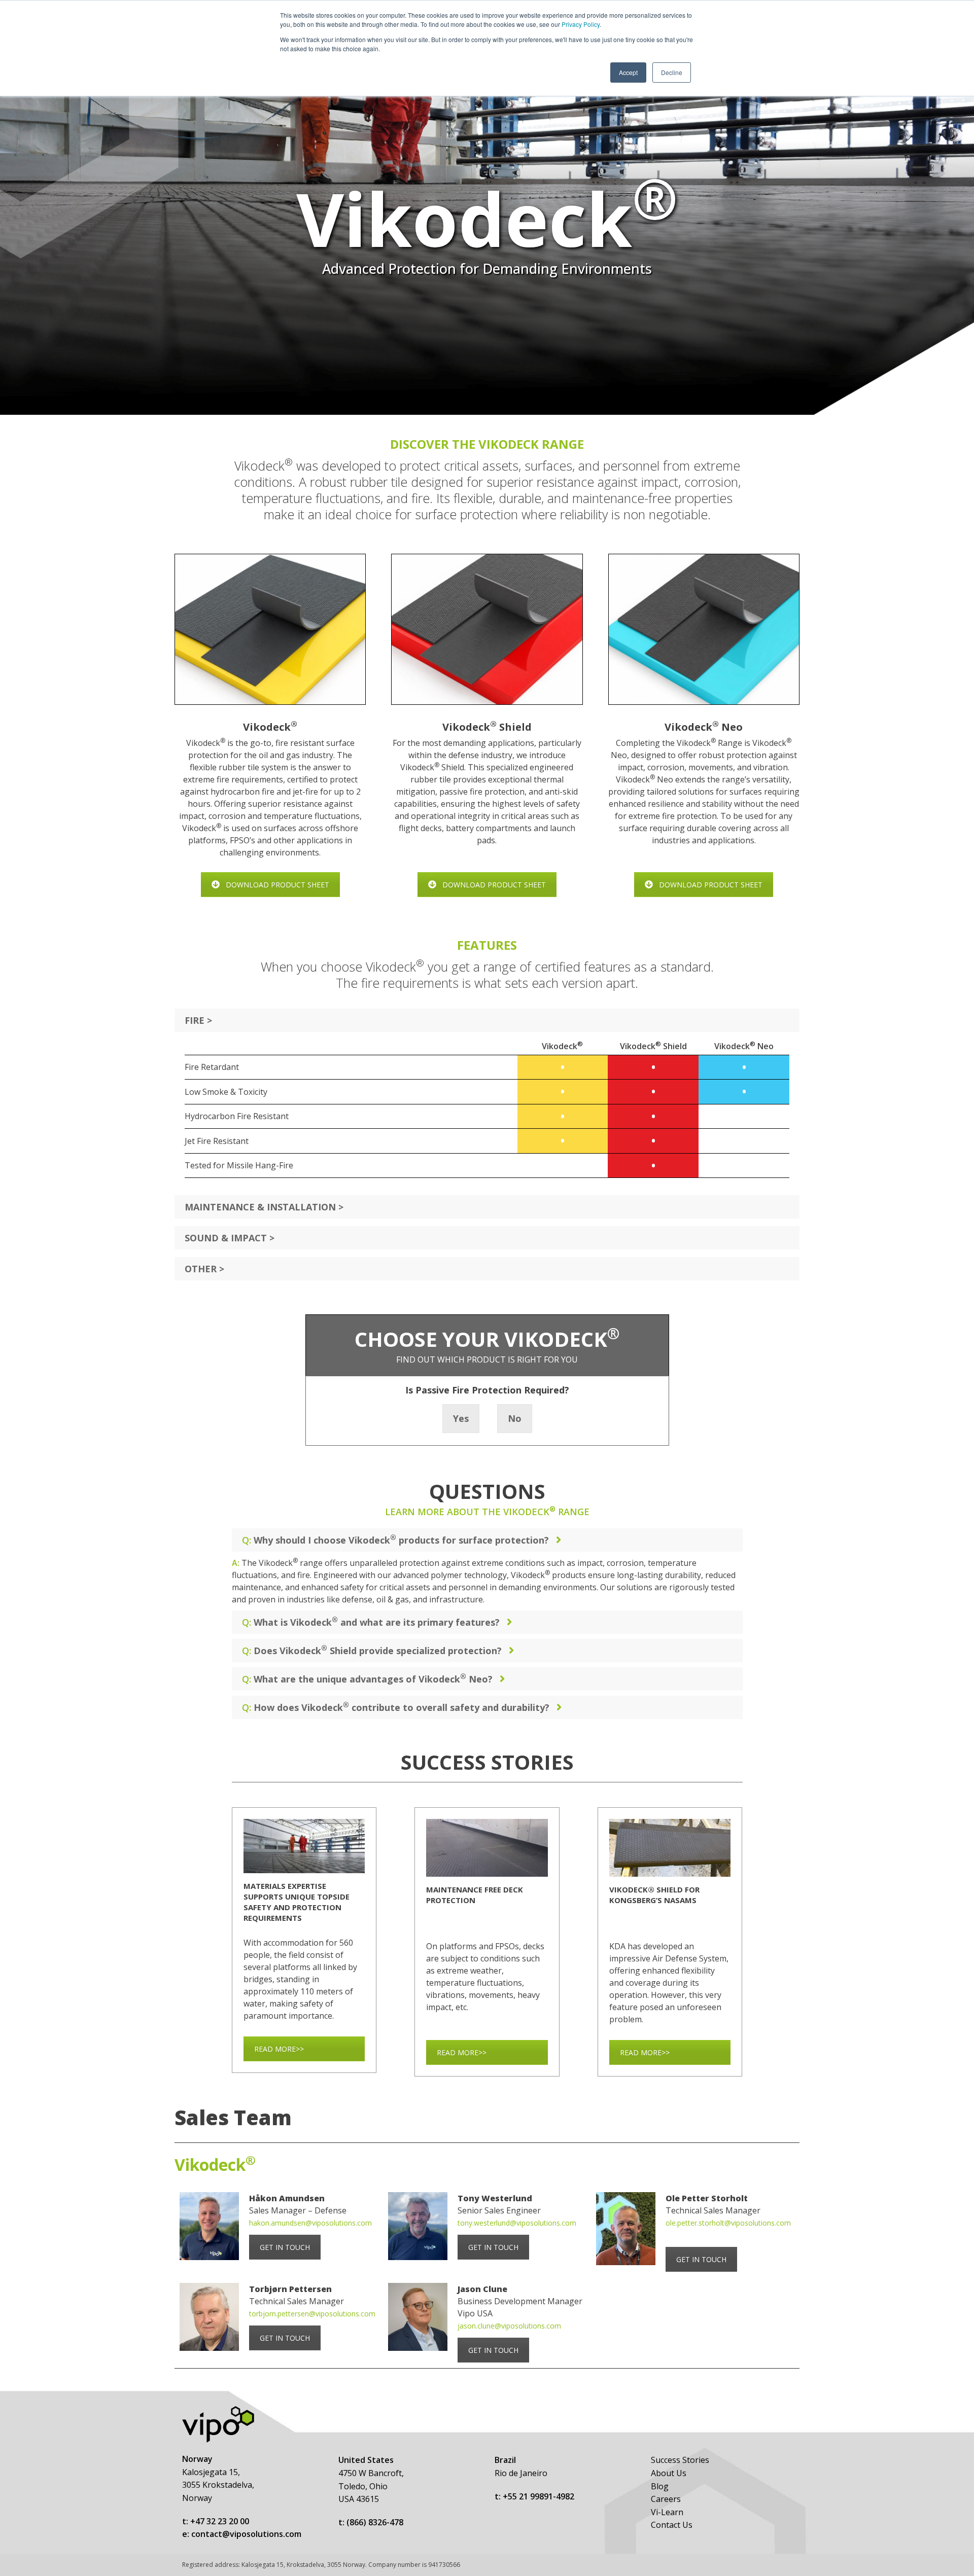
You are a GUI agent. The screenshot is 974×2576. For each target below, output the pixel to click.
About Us (669, 2473)
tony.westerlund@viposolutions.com (517, 2223)
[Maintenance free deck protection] (487, 1848)
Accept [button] (628, 72)
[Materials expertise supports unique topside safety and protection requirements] (304, 1846)
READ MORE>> (279, 2049)
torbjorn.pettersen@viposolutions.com (312, 2314)
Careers (666, 2499)
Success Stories (680, 2460)
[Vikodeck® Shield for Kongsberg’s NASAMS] (670, 1848)
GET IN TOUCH (285, 2247)
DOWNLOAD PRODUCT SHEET (277, 885)
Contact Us (672, 2525)
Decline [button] (672, 72)
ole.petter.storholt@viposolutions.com (728, 2223)
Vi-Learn (667, 2512)
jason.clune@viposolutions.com (509, 2326)
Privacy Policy (581, 24)
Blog (660, 2486)
